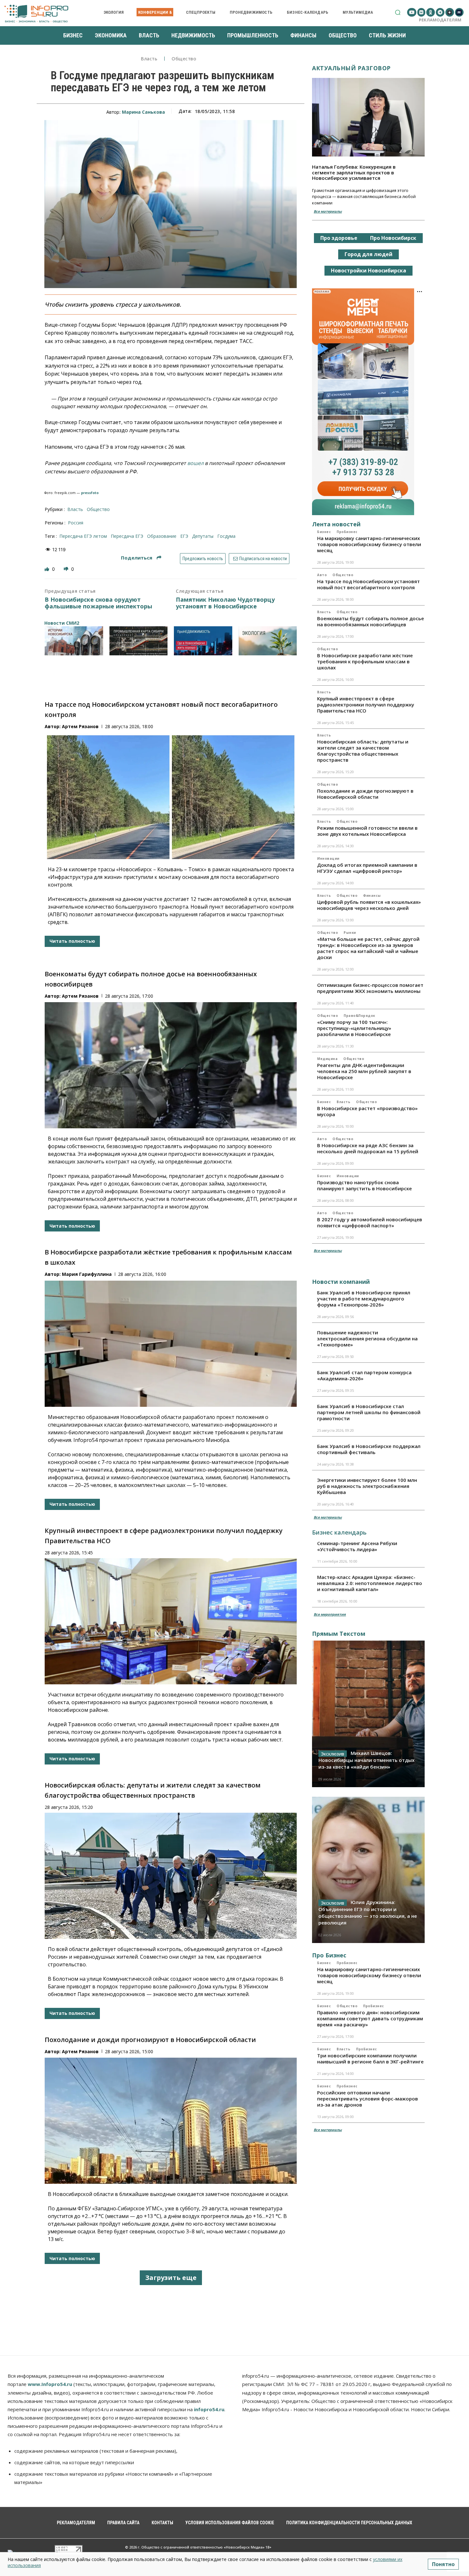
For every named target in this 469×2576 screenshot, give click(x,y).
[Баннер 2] (139, 641)
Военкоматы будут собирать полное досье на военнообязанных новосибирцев (371, 621)
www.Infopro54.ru (50, 2384)
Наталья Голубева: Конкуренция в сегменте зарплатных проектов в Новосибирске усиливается (354, 172)
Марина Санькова (143, 112)
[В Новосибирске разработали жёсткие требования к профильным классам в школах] (171, 1344)
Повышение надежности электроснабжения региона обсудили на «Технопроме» (367, 1338)
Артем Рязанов (80, 726)
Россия (76, 523)
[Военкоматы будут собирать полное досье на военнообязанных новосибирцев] (171, 1065)
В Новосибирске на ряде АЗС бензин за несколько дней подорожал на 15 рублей (368, 1148)
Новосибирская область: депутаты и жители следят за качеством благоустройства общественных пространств (363, 751)
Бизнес (324, 532)
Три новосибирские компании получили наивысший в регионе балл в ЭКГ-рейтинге (370, 2058)
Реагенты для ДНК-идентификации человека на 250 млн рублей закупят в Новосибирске (364, 1071)
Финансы (372, 896)
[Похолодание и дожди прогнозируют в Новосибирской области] (171, 2121)
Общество (184, 59)
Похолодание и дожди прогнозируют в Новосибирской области (150, 2040)
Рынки (350, 933)
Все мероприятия (330, 1614)
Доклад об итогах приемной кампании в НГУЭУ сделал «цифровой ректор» (367, 868)
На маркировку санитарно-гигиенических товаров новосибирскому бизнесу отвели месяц (369, 544)
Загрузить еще (171, 2278)
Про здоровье (339, 238)
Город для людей (368, 254)
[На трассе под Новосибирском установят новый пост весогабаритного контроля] (171, 796)
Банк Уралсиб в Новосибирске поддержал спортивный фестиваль (369, 1449)
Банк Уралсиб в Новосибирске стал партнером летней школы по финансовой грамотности (369, 1412)
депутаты (203, 536)
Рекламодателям (440, 20)
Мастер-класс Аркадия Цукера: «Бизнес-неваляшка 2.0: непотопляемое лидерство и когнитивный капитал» (370, 1583)
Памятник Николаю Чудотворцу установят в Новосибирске (225, 603)
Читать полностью (72, 941)
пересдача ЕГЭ (127, 536)
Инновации (328, 858)
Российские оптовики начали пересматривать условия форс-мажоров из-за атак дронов (368, 2099)
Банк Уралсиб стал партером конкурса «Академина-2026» (364, 1375)
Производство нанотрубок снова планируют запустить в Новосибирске (365, 1185)
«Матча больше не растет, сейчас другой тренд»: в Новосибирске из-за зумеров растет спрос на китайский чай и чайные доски (368, 948)
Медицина (327, 1059)
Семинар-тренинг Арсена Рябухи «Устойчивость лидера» (357, 1546)
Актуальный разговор (351, 68)
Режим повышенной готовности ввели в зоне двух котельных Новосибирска (367, 831)
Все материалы (328, 211)
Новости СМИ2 (62, 623)
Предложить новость (203, 559)
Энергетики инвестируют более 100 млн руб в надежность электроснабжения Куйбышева (367, 1486)
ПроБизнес (347, 532)
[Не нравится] (67, 569)
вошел (195, 463)
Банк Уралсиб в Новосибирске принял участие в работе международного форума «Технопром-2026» (364, 1299)
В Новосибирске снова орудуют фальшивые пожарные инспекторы (98, 603)
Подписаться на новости (263, 559)
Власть (149, 59)
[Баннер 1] (74, 641)
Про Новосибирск (393, 238)
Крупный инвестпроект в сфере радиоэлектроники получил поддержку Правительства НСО (366, 705)
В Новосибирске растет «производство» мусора (367, 1111)
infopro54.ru (209, 2409)
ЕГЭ (184, 536)
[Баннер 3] (203, 641)
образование (162, 536)
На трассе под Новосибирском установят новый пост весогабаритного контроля (368, 584)
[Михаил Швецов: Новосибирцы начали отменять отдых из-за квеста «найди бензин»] (368, 1714)
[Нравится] (48, 569)
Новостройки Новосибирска (368, 271)
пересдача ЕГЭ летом (83, 536)
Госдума (226, 536)
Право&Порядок (359, 1016)
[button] (398, 12)
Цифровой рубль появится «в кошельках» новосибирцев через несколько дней (369, 905)
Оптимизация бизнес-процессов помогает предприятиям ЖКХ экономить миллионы (370, 988)
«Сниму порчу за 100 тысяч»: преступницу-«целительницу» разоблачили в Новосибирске (354, 1028)
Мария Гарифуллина (87, 1274)
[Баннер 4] (268, 641)
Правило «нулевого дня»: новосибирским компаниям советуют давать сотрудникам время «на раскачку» (370, 2018)
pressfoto (90, 493)
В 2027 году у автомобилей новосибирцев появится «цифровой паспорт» (370, 1222)
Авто (322, 575)
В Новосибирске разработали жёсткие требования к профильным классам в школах (365, 661)
